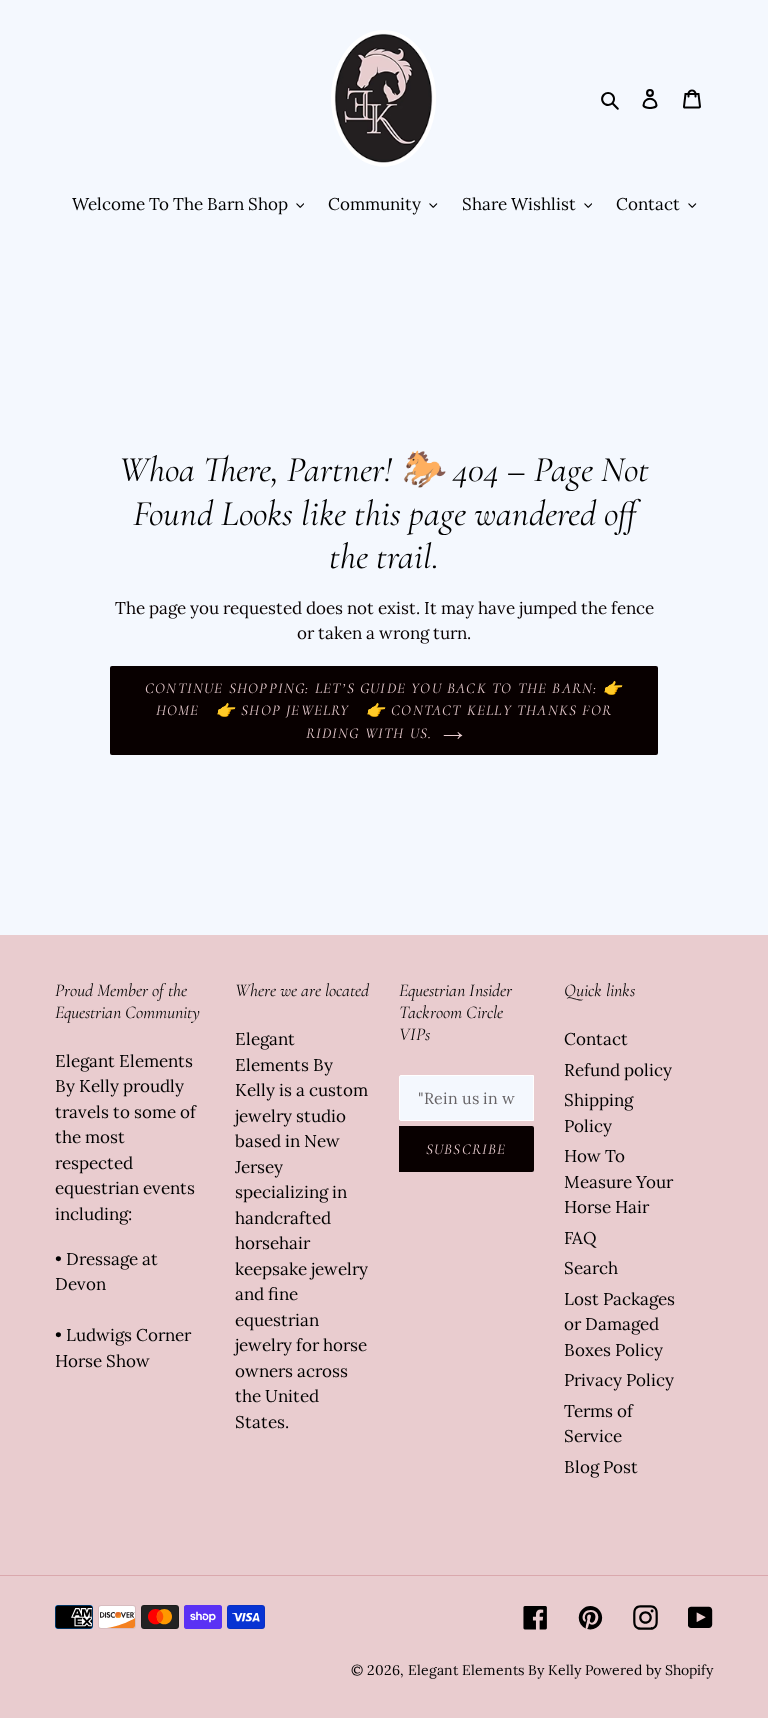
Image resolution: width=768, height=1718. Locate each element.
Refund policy (618, 1070)
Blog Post (601, 1467)
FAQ (580, 1238)
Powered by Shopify (649, 1670)
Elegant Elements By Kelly (494, 1670)
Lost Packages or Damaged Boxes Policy (619, 1324)
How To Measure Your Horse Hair (618, 1181)
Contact (596, 1039)
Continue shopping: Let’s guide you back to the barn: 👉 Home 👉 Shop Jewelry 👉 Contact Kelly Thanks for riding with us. (384, 710)
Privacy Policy (619, 1380)
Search (591, 1268)
